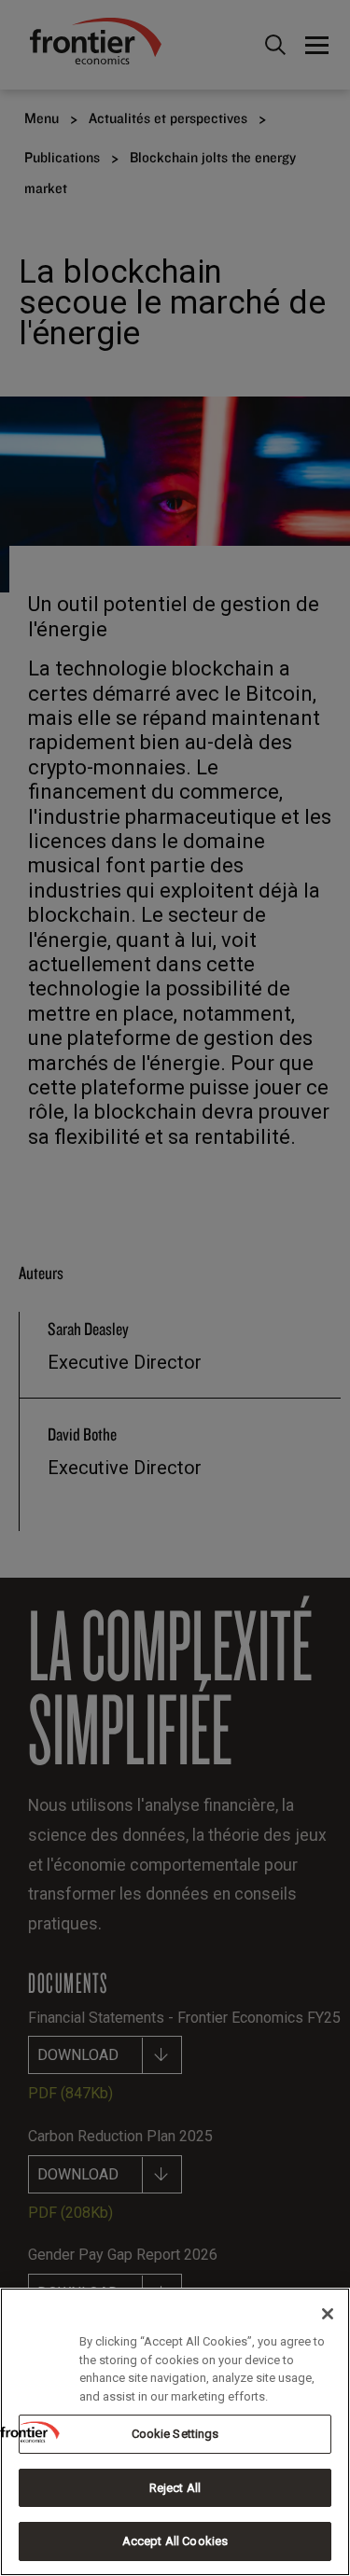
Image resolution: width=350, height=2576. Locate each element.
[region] (175, 2432)
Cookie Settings (175, 2434)
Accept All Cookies (175, 2541)
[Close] (328, 2314)
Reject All (175, 2488)
